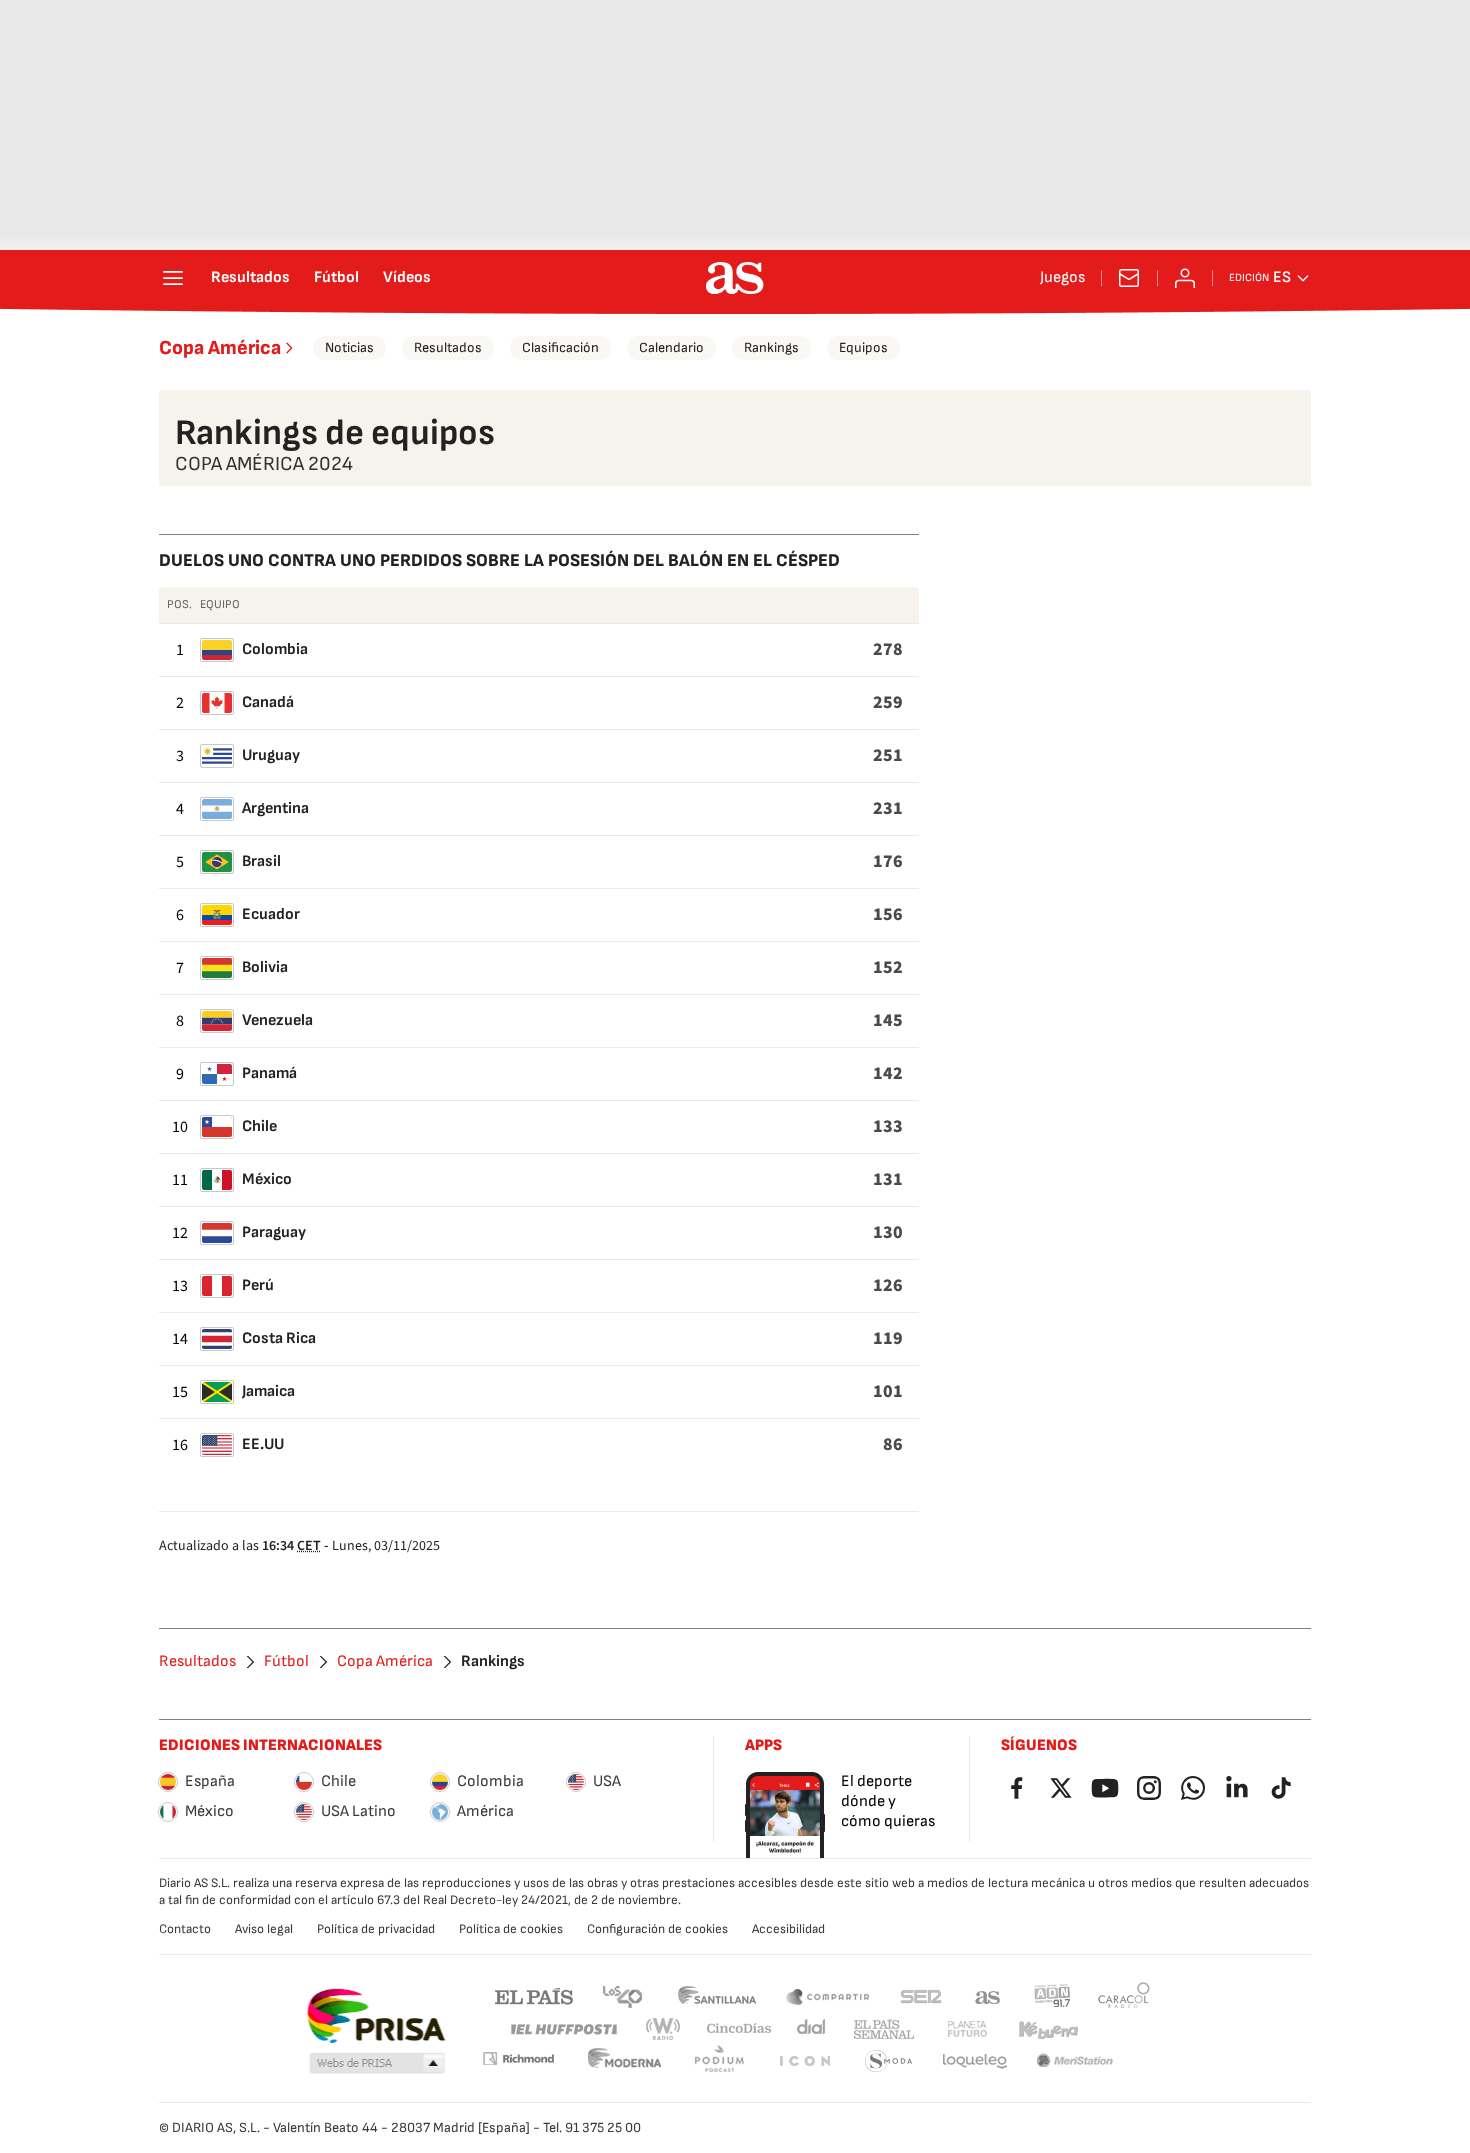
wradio (664, 2029)
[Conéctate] (1185, 278)
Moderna (625, 2061)
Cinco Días (739, 2029)
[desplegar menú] (173, 278)
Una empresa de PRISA (375, 2016)
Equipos (863, 347)
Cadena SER (921, 1995)
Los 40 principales (622, 1995)
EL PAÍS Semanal (883, 2029)
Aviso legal (264, 1929)
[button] (377, 2064)
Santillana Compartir (828, 1995)
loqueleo (975, 2061)
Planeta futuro (967, 2029)
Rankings (771, 347)
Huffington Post (562, 2029)
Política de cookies (511, 1929)
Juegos (1062, 278)
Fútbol (336, 278)
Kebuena (1048, 2029)
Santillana (716, 1995)
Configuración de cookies (657, 1929)
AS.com (988, 1995)
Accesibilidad (788, 1929)
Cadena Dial (812, 2029)
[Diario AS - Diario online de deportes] (735, 278)
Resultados (250, 278)
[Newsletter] (1129, 278)
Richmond (518, 2058)
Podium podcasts (719, 2061)
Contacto (185, 1929)
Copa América (220, 348)
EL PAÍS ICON (804, 2061)
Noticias (349, 347)
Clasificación (560, 347)
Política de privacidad (376, 1929)
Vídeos (407, 278)
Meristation (1075, 2061)
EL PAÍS (534, 1995)
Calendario (671, 347)
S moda (889, 2061)
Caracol (1124, 1995)
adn (1052, 1995)
